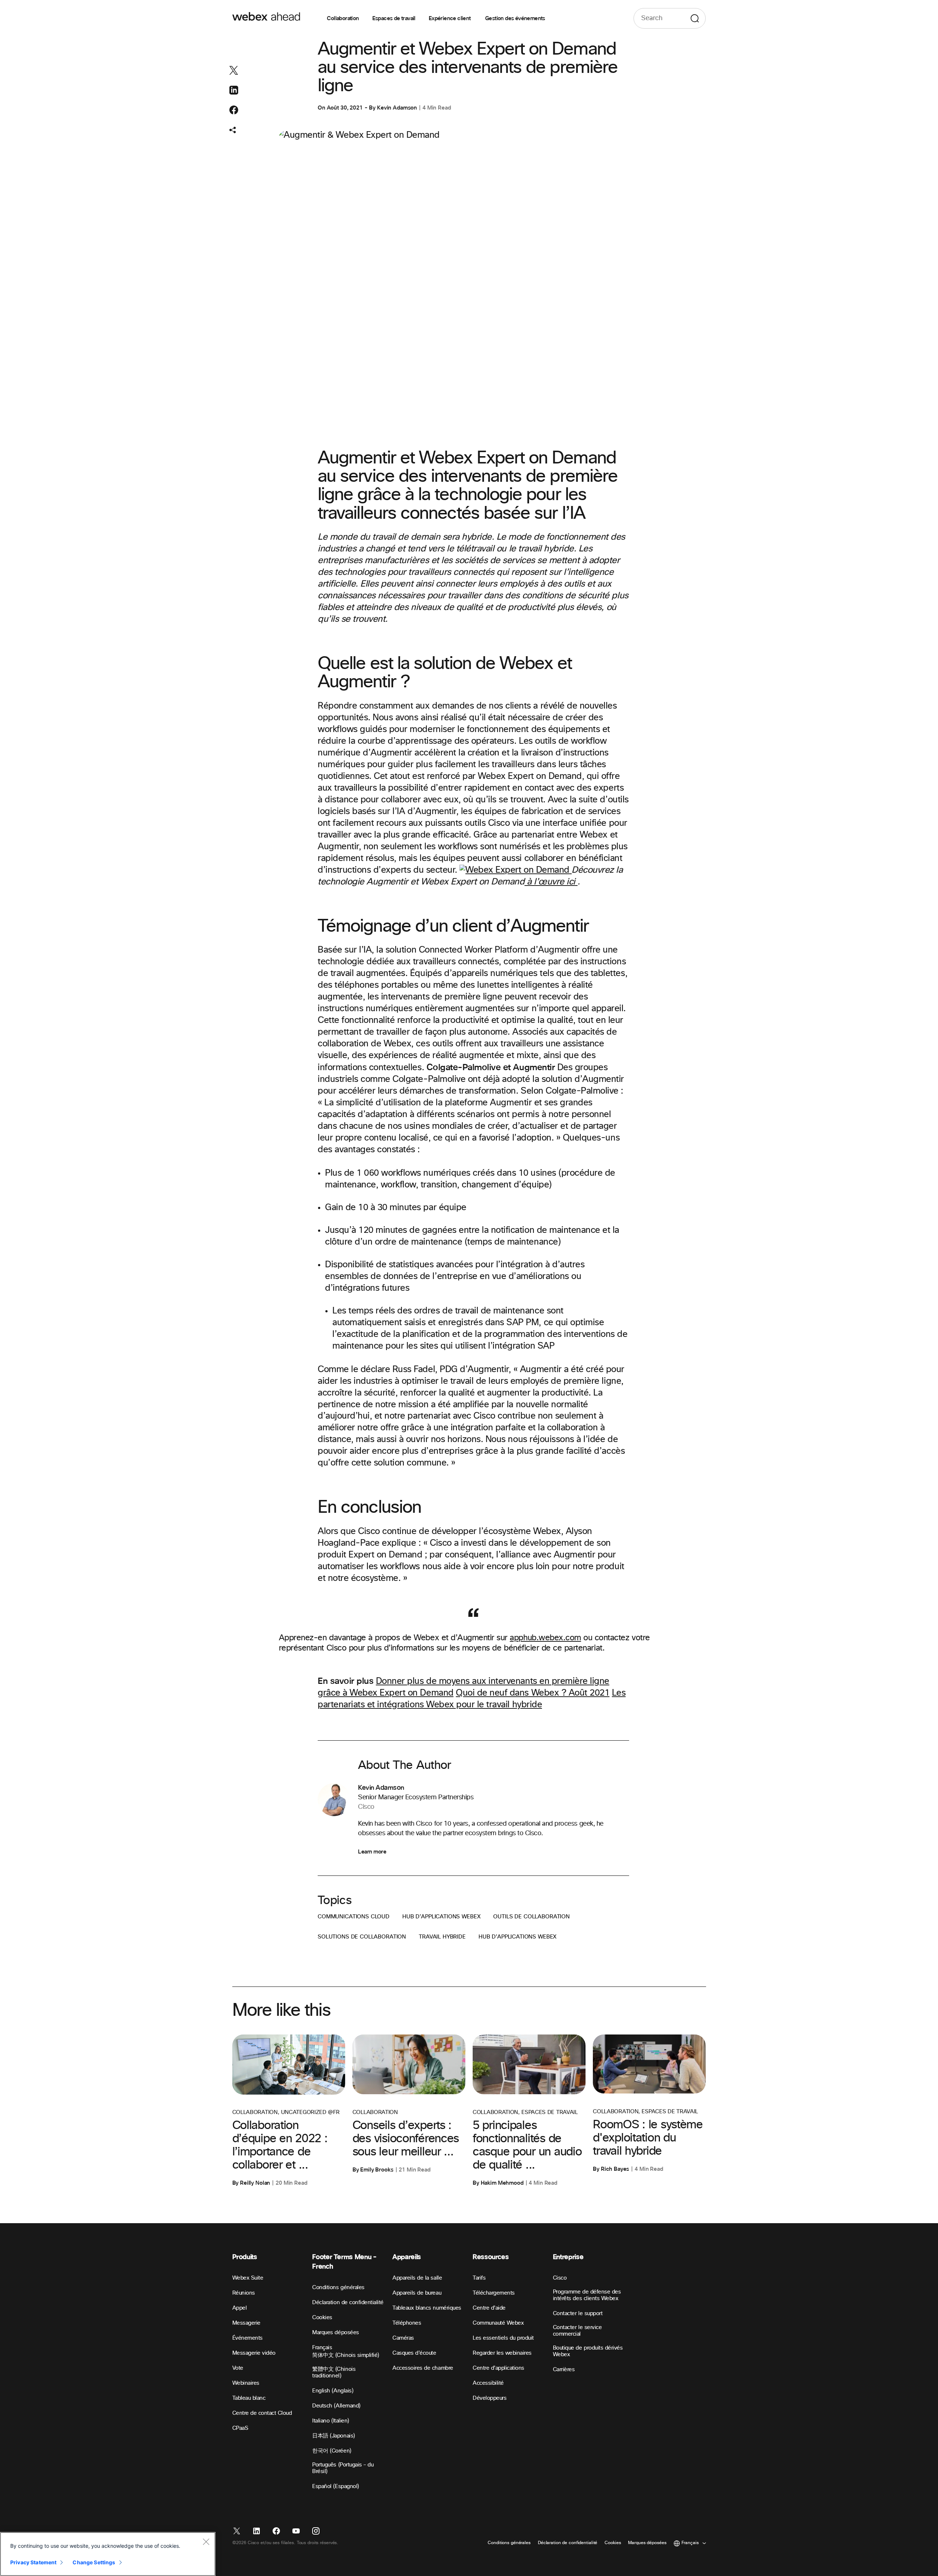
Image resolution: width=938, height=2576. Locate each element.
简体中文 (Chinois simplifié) (346, 2355)
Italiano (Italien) (330, 2421)
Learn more (372, 1852)
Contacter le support (578, 2313)
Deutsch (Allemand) (336, 2406)
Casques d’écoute (414, 2353)
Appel (240, 2308)
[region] (108, 2554)
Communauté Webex (498, 2323)
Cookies (322, 2318)
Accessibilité (488, 2383)
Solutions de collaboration (362, 1937)
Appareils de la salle (417, 2278)
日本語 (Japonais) (333, 2436)
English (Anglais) (333, 2391)
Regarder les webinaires (502, 2353)
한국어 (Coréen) (332, 2451)
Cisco (560, 2278)
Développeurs (490, 2398)
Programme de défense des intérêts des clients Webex (587, 2295)
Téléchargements (494, 2293)
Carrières (564, 2370)
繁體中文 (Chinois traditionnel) (334, 2372)
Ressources (491, 2257)
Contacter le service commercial (577, 2331)
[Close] (206, 2542)
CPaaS (240, 2428)
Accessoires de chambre (423, 2368)
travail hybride (442, 1937)
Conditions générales (338, 2287)
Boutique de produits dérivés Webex (588, 2351)
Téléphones (407, 2323)
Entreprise (568, 2257)
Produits (245, 2257)
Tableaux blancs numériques (427, 2308)
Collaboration (343, 18)
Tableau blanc (249, 2398)
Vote (238, 2368)
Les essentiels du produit (503, 2338)
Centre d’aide (489, 2308)
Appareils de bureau (417, 2293)
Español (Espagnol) (335, 2486)
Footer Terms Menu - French (344, 2262)
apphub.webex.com (545, 1638)
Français (322, 2348)
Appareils (407, 2257)
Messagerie (246, 2323)
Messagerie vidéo (254, 2353)
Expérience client (450, 18)
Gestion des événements (515, 18)
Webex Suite (248, 2278)
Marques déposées (335, 2333)
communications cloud (354, 1917)
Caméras (403, 2338)
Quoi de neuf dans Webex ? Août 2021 (533, 1693)
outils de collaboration (531, 1917)
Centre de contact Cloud (262, 2413)
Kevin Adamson (397, 108)
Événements (248, 2338)
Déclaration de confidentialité (348, 2302)
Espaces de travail (394, 18)
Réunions (244, 2293)
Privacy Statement (33, 2562)
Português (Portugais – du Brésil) (343, 2468)
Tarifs (479, 2278)
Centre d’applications (498, 2368)
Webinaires (246, 2383)
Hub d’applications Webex (441, 1917)
